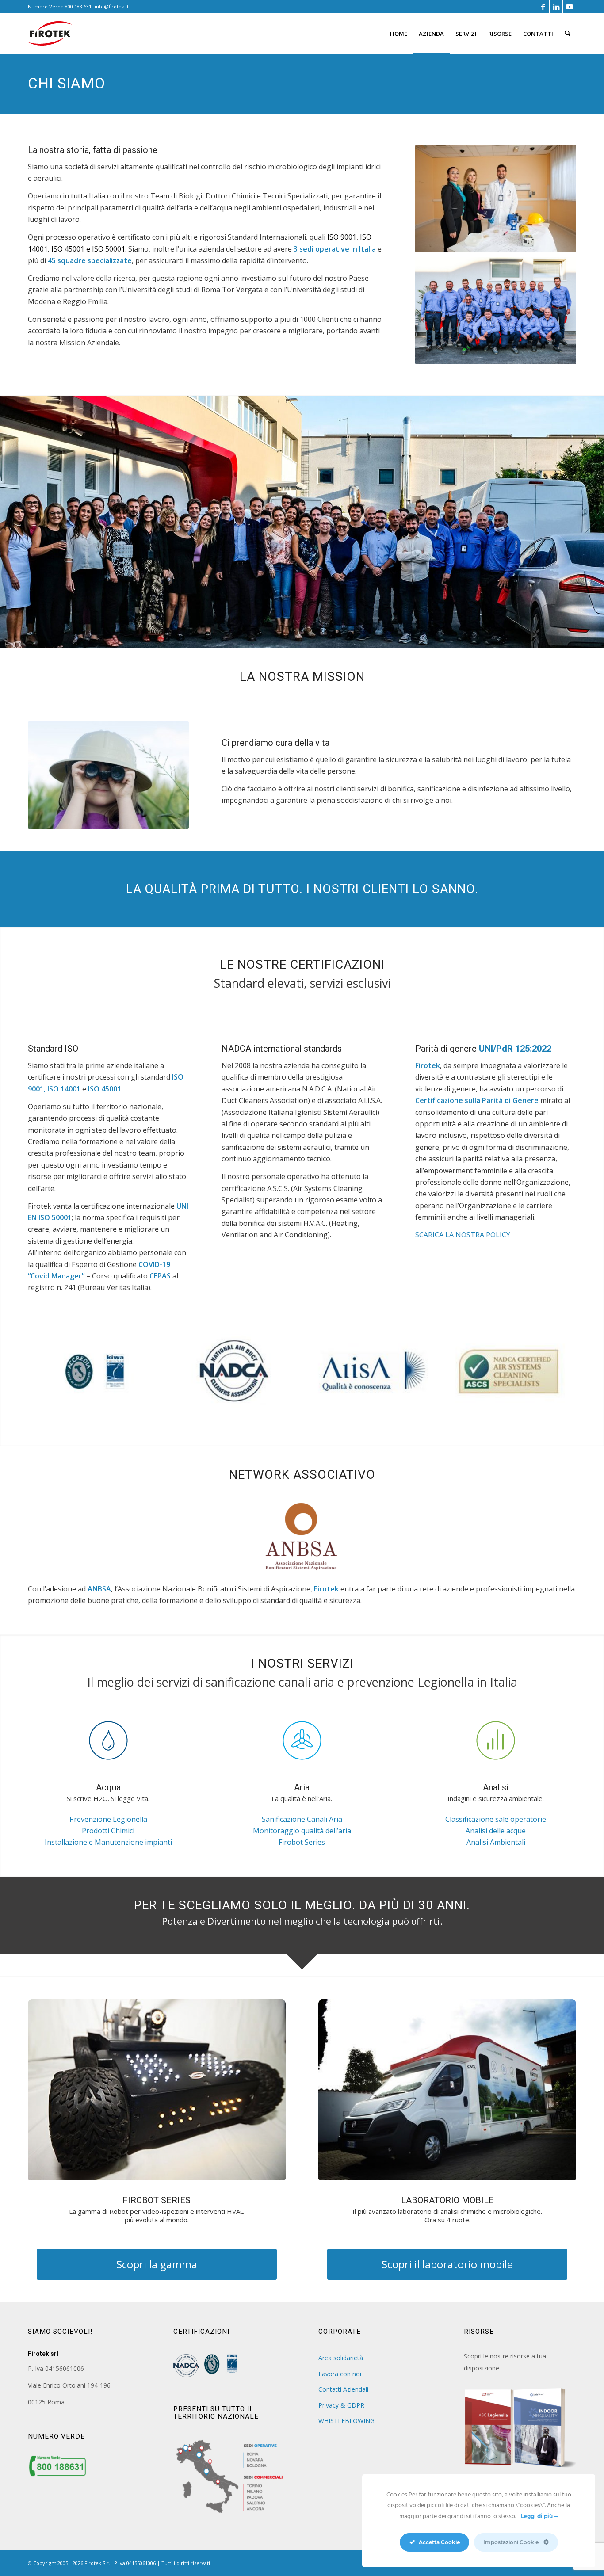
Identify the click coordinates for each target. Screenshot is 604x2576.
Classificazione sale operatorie (496, 1819)
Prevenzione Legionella (108, 1819)
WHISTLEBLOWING (346, 2421)
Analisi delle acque (496, 1831)
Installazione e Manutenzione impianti (108, 1842)
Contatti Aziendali (343, 2389)
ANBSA (99, 1589)
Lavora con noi (340, 2374)
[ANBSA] (302, 1537)
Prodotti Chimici (108, 1831)
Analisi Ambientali (496, 1842)
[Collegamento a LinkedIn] (556, 7)
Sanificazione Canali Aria (302, 1819)
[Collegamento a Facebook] (543, 7)
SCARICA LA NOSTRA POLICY (463, 1235)
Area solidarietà (341, 2358)
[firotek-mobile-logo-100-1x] (50, 37)
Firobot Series (302, 1842)
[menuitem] (399, 34)
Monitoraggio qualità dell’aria (302, 1831)
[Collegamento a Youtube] (570, 7)
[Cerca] (568, 34)
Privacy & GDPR (341, 2405)
